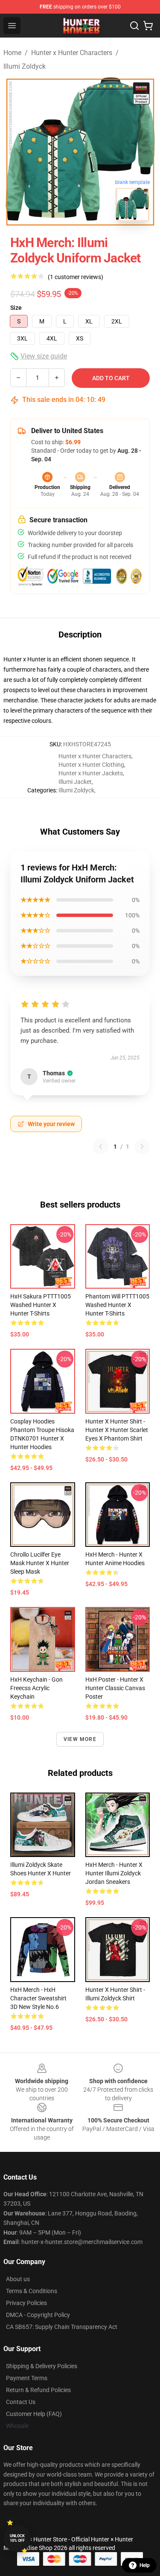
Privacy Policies (26, 2303)
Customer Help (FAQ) (34, 2414)
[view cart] (148, 26)
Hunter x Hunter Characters (72, 53)
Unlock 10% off (17, 2538)
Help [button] (145, 2565)
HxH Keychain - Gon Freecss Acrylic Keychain (36, 1688)
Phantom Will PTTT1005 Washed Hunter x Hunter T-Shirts (117, 1305)
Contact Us (21, 2402)
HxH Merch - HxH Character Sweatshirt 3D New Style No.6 (38, 1998)
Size (16, 308)
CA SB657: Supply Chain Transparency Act (62, 2327)
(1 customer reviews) (76, 277)
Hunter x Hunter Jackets (91, 773)
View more (80, 1739)
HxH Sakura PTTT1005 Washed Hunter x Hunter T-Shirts (41, 1305)
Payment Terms (27, 2378)
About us (18, 2279)
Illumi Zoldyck (25, 66)
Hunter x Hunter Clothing (91, 765)
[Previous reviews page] (101, 1147)
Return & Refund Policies (38, 2390)
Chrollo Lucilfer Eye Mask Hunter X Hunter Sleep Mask (40, 1563)
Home (12, 53)
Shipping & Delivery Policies (42, 2366)
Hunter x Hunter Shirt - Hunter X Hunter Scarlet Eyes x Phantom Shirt (117, 1430)
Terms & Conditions (32, 2291)
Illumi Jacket (75, 782)
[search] (134, 26)
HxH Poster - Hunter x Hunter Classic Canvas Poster (115, 1688)
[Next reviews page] (142, 1147)
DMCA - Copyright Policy (38, 2315)
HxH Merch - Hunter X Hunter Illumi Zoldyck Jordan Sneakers (114, 1873)
